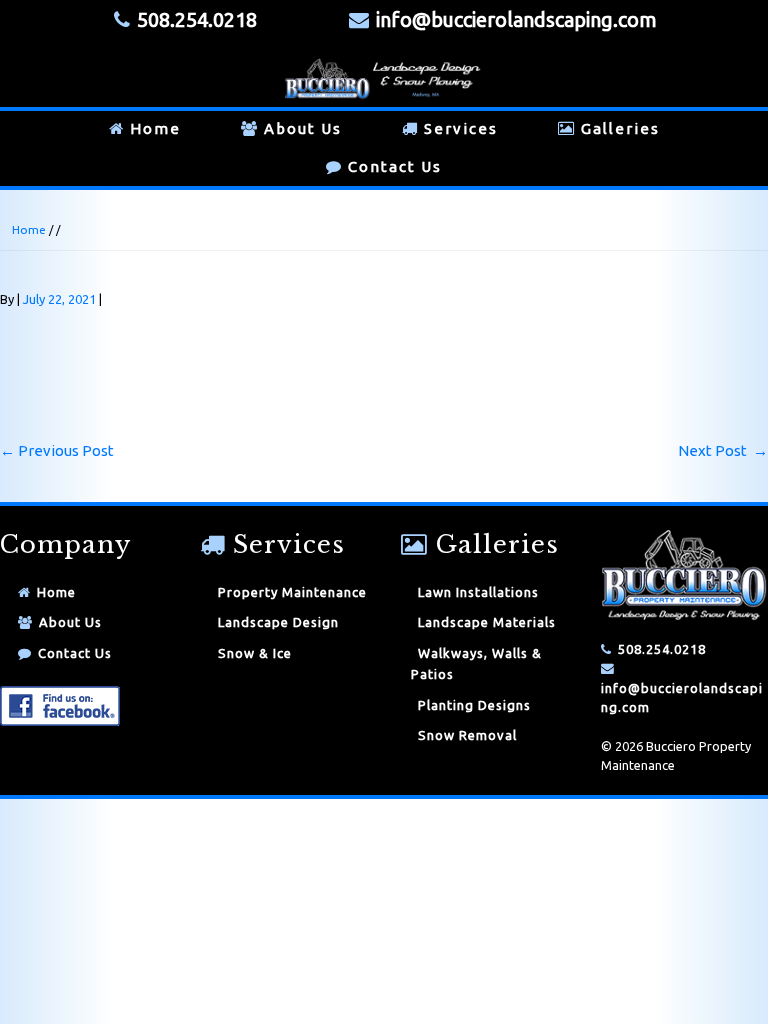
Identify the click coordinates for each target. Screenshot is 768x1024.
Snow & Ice (255, 653)
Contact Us (395, 166)
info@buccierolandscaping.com (516, 19)
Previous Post (57, 450)
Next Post (723, 450)
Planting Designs (474, 705)
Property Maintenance (292, 592)
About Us (303, 128)
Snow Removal (467, 735)
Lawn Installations (478, 592)
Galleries (620, 128)
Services (461, 128)
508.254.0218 (662, 649)
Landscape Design (278, 622)
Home (155, 128)
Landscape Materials (487, 622)
